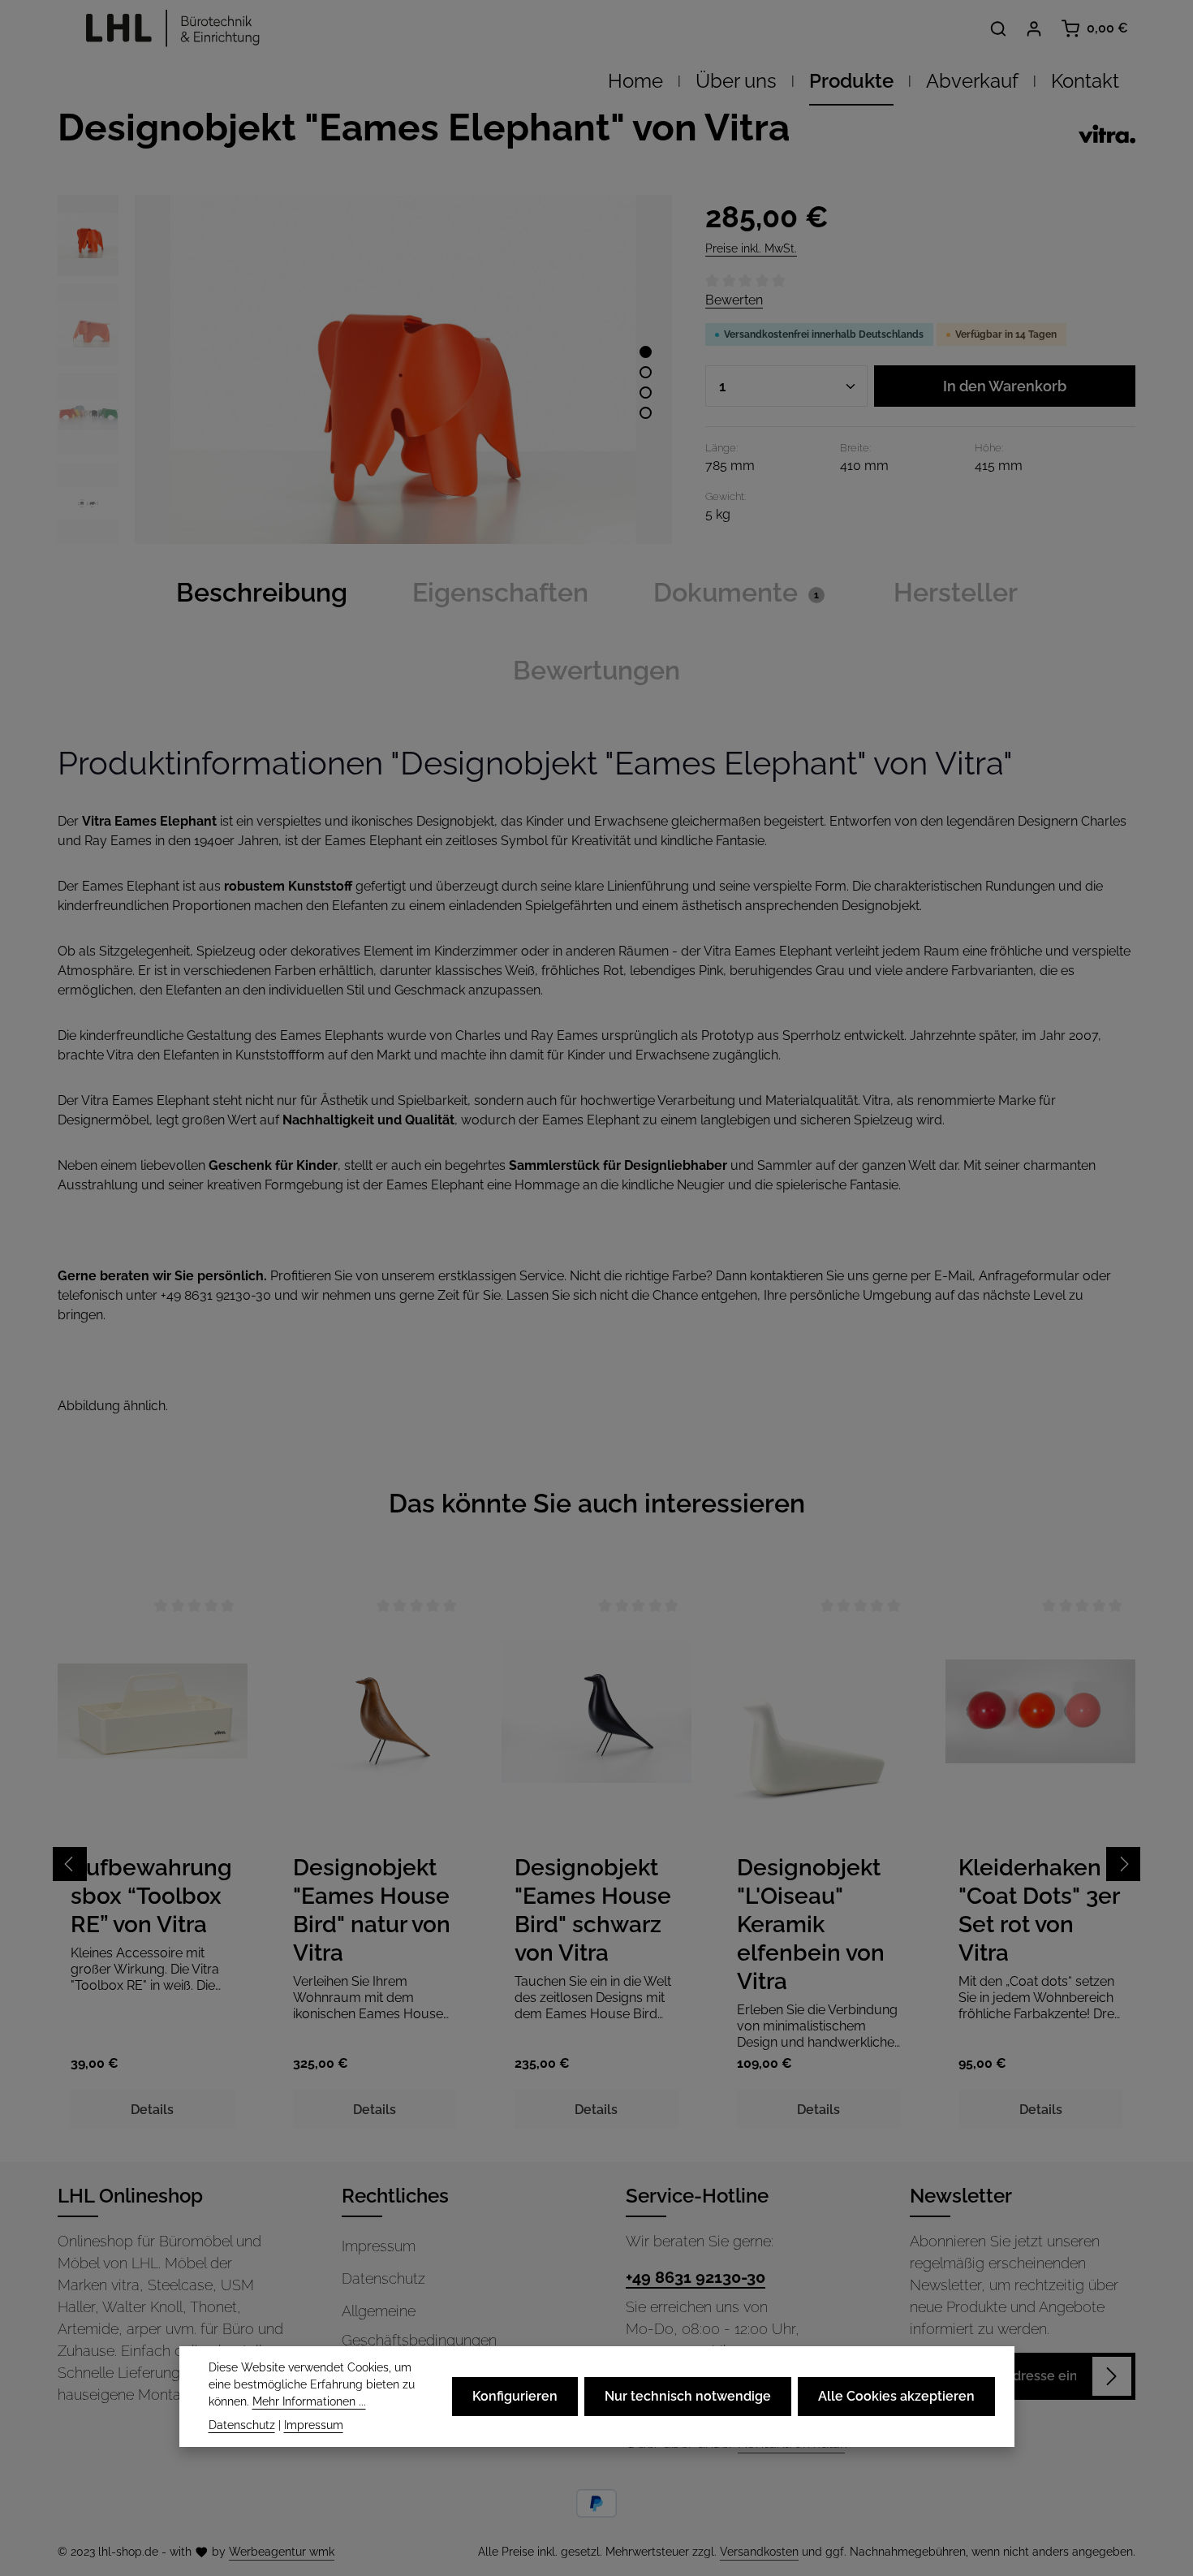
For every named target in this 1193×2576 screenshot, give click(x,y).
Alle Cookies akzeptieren (896, 2396)
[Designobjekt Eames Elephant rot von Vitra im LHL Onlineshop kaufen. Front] (403, 369)
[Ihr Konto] (1034, 28)
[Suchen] (998, 28)
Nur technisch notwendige (688, 2396)
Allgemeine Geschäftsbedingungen (419, 2326)
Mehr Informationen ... (309, 2401)
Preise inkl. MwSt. (751, 248)
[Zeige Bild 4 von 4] (646, 413)
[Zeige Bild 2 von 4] (646, 372)
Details (152, 2110)
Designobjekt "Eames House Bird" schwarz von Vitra (593, 1910)
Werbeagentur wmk (282, 2552)
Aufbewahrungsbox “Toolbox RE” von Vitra (151, 1896)
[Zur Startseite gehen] (168, 28)
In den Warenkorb (1005, 386)
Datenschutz (383, 2278)
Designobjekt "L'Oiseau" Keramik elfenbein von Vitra (811, 1924)
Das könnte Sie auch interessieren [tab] (597, 1503)
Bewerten (734, 300)
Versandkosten (759, 2552)
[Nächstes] (1123, 1864)
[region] (365, 369)
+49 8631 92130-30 (696, 2277)
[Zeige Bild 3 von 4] (646, 393)
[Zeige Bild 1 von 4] (646, 352)
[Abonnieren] (1112, 2376)
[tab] (262, 593)
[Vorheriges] (70, 1864)
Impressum (379, 2246)
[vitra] (1107, 134)
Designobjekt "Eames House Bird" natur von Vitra (372, 1910)
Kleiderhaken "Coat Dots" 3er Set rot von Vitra (1039, 1910)
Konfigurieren (515, 2396)
